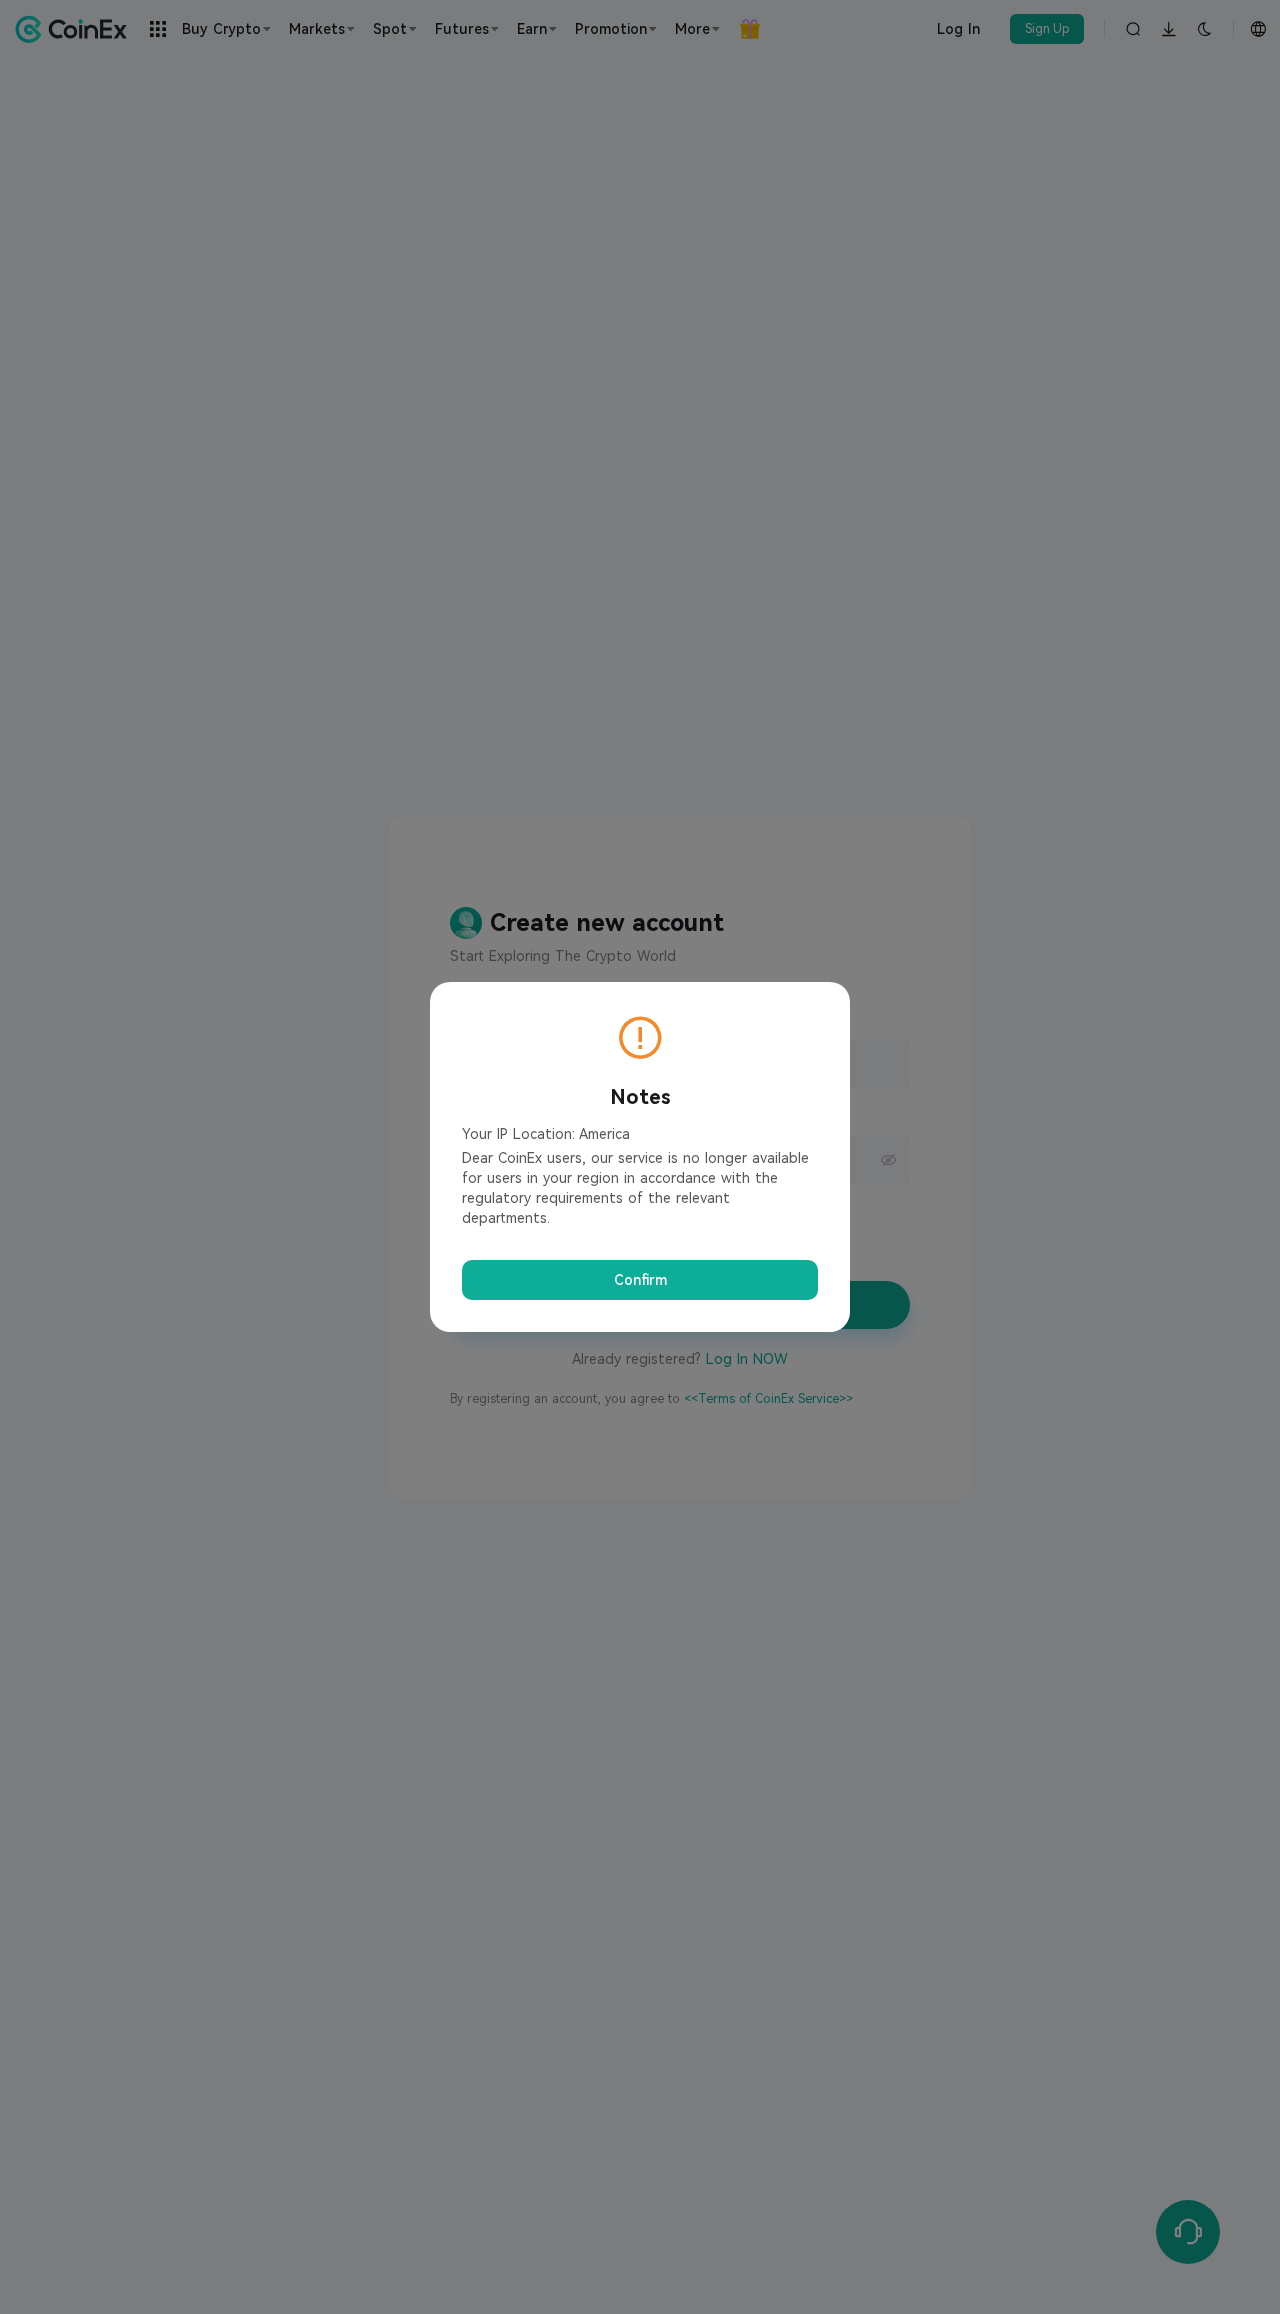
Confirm (640, 1280)
